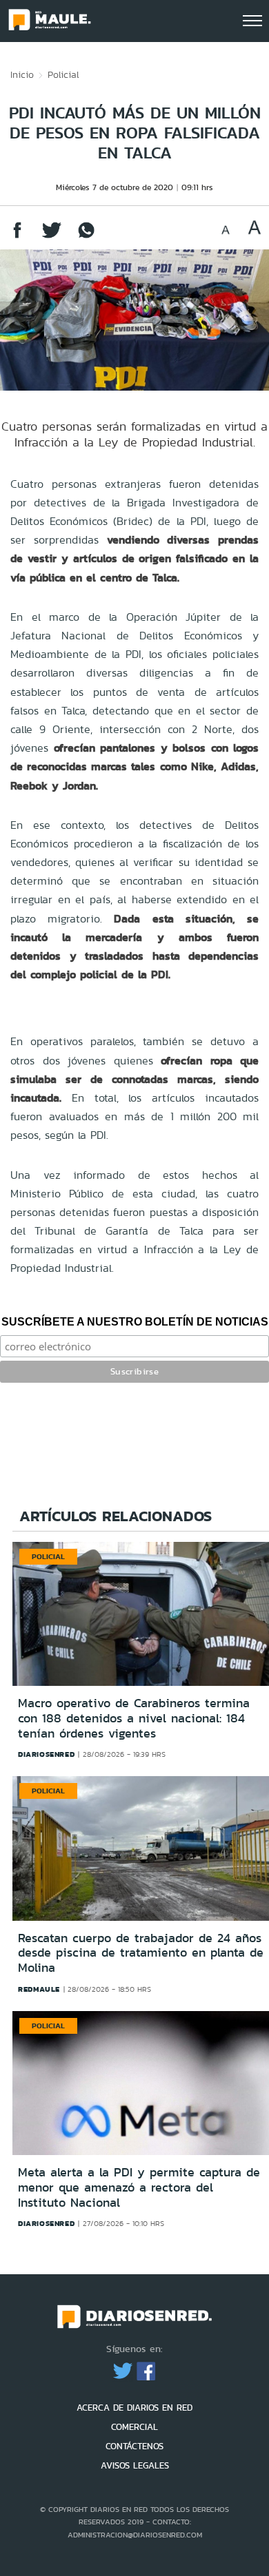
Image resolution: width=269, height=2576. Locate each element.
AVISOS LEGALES (135, 2465)
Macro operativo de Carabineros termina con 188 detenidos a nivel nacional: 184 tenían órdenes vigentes (134, 1718)
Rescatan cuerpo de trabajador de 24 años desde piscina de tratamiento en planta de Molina (141, 1953)
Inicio (22, 74)
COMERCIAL (134, 2427)
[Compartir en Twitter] (52, 237)
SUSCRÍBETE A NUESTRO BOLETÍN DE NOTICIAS (135, 1322)
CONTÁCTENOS (134, 2446)
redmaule (39, 1989)
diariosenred (46, 1754)
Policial (63, 74)
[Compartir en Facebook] (17, 237)
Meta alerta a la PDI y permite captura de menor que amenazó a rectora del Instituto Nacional (139, 2187)
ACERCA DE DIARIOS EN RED (134, 2408)
